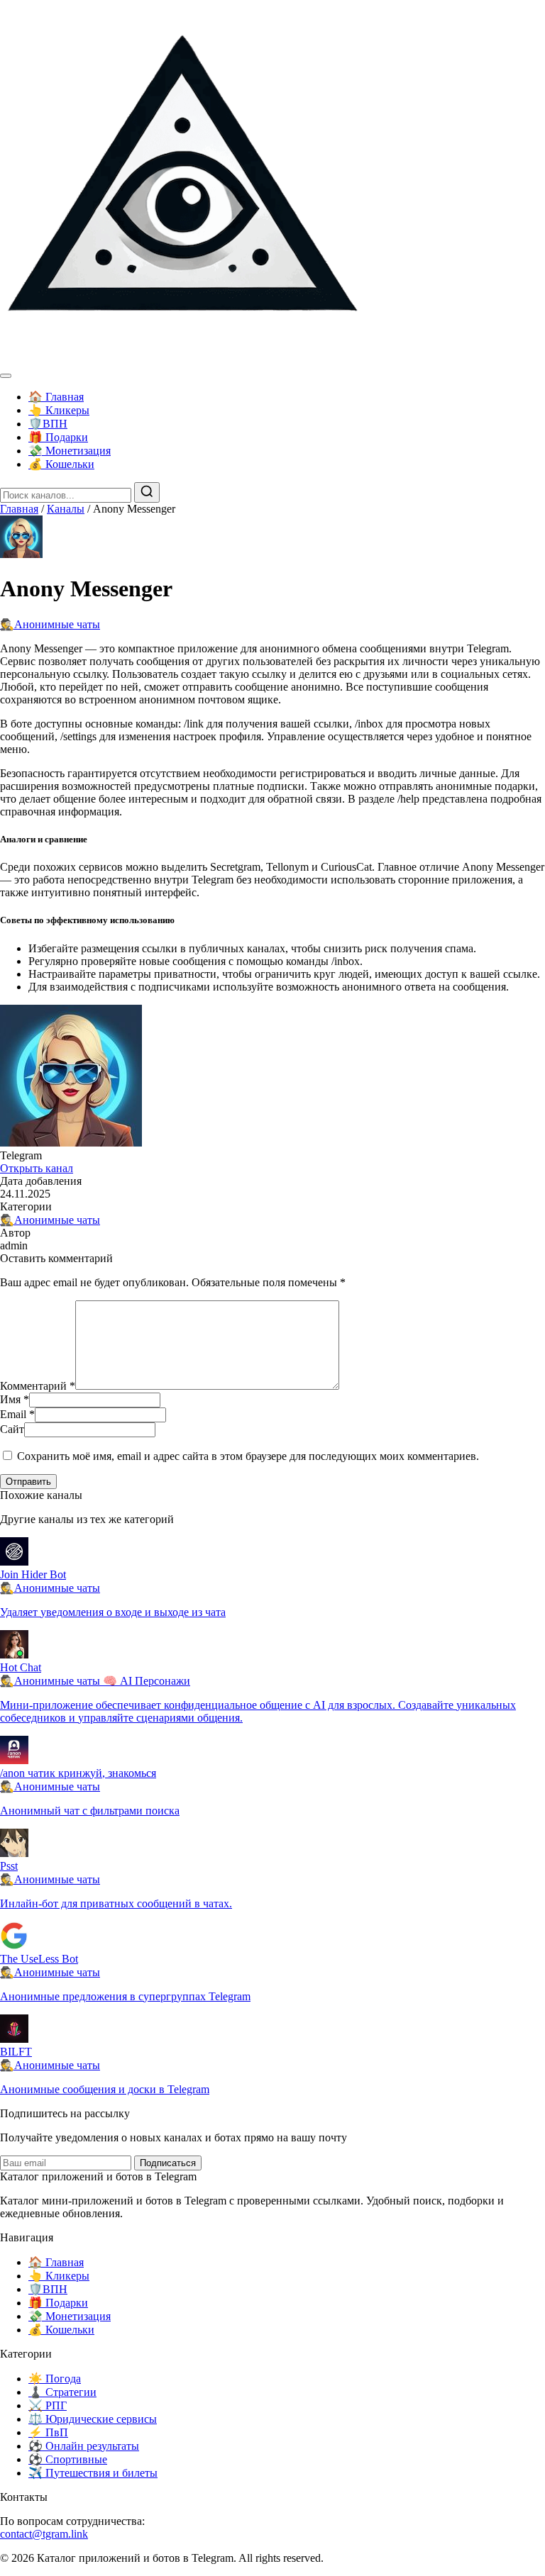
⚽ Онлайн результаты (84, 2446)
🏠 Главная (56, 397)
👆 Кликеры (59, 410)
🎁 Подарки (58, 437)
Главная (19, 509)
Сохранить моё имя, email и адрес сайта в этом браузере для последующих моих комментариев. (248, 1456)
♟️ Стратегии (62, 2392)
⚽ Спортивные (68, 2459)
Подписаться (168, 2163)
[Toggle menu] (6, 376)
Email (17, 1414)
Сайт (12, 1429)
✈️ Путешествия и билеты (93, 2473)
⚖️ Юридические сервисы (93, 2419)
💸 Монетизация (70, 451)
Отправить (28, 1482)
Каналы (66, 509)
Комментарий (38, 1386)
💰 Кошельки (61, 464)
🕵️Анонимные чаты (50, 624)
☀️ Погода (55, 2379)
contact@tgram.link (44, 2534)
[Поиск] (147, 492)
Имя (15, 1399)
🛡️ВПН (48, 424)
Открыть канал (37, 1168)
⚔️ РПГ (48, 2405)
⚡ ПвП (48, 2432)
